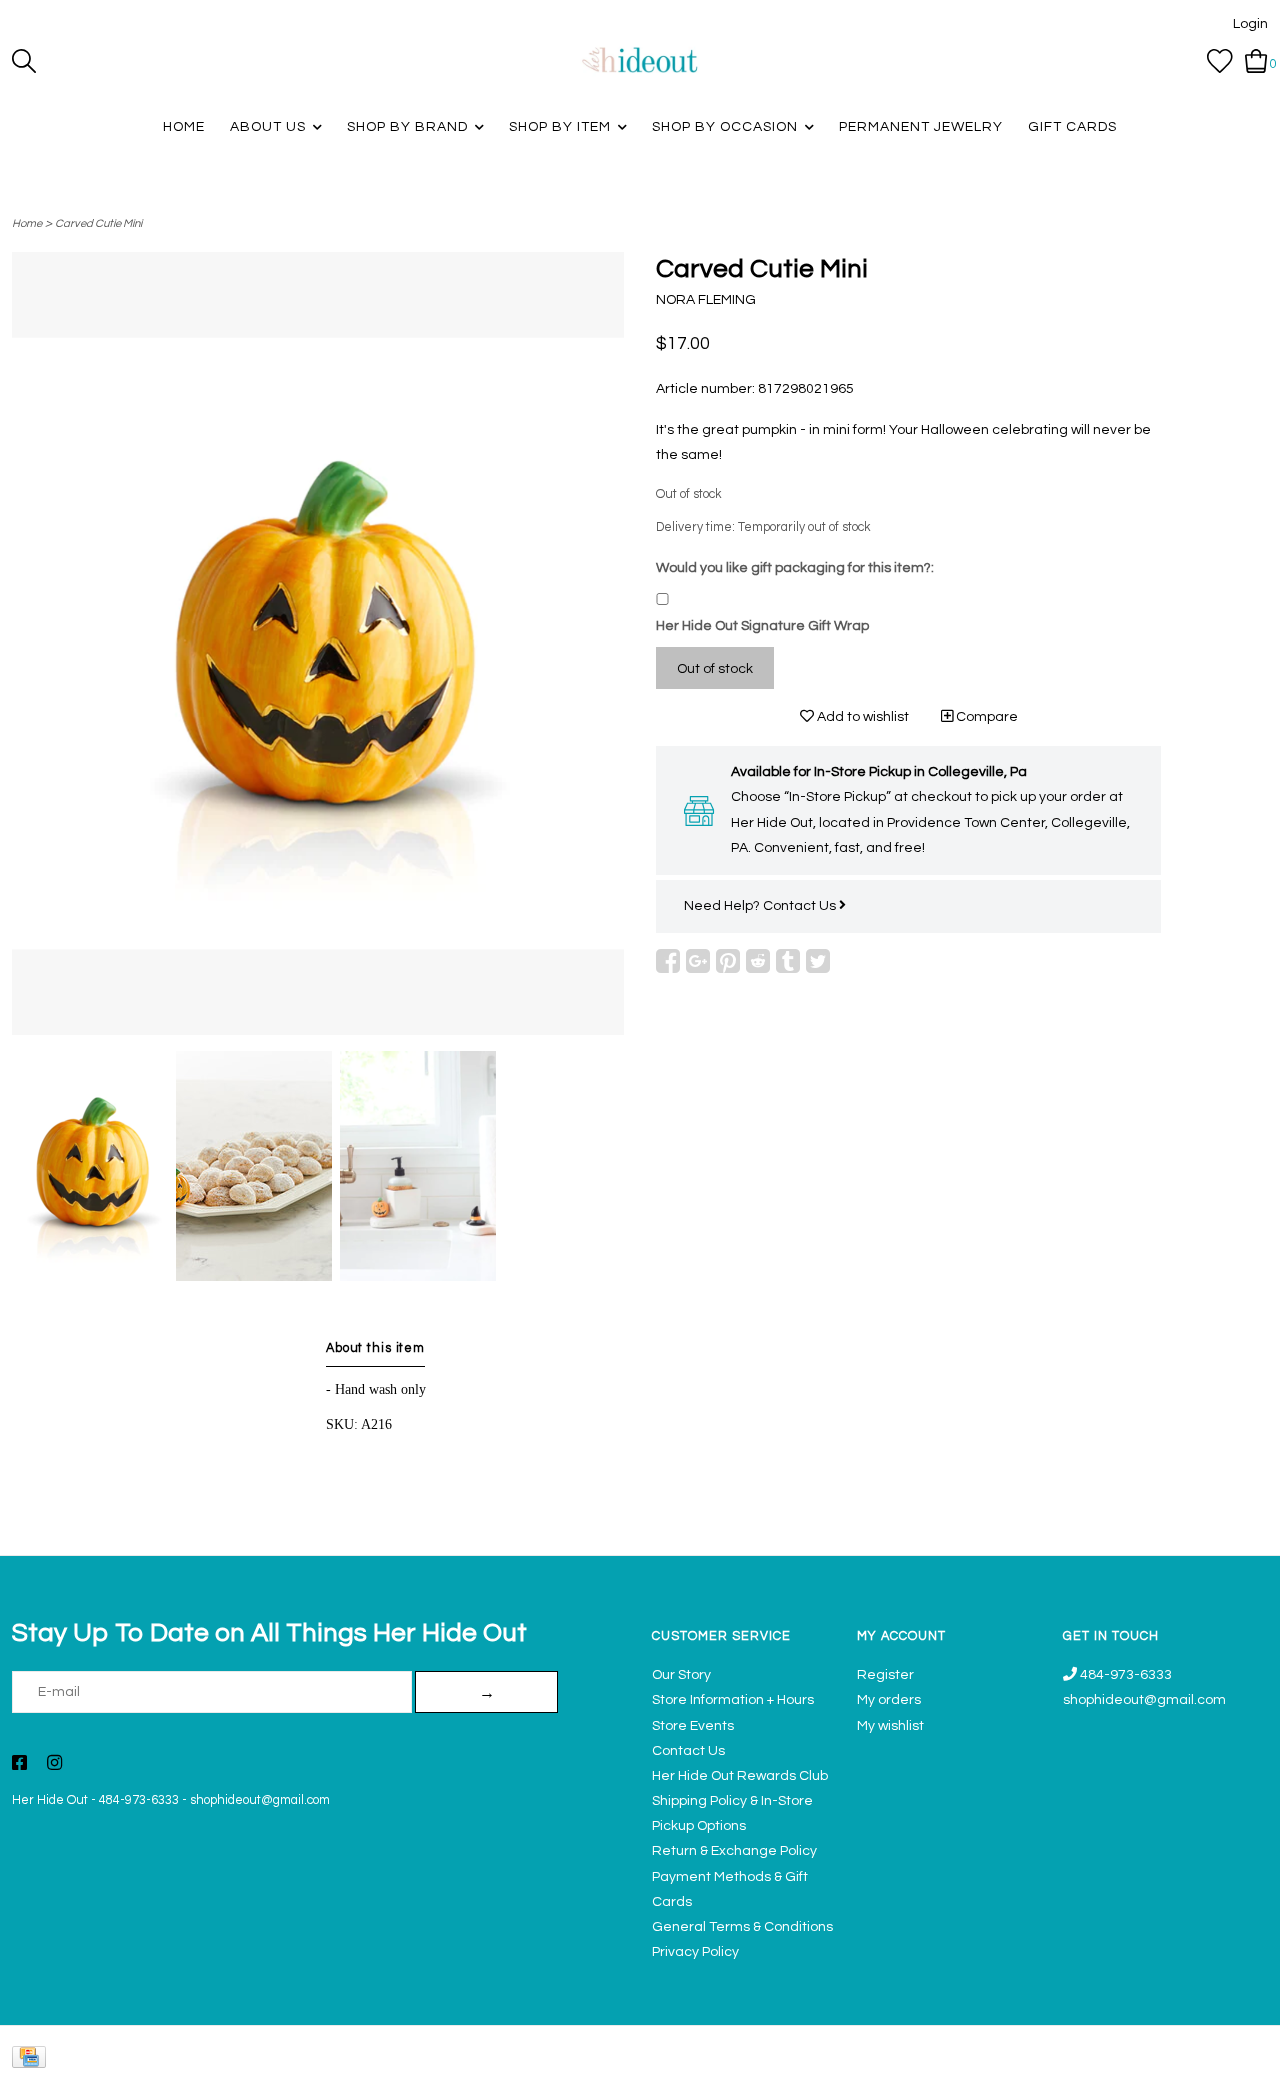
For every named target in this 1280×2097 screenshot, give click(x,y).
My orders (889, 1700)
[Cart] (1256, 61)
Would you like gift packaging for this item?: (795, 568)
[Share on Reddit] (758, 961)
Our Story (681, 1675)
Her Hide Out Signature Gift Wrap (762, 626)
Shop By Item (560, 127)
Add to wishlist (861, 717)
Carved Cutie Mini (98, 223)
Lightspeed (1247, 2072)
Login (1250, 24)
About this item (375, 1348)
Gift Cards (1072, 127)
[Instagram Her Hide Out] (54, 1765)
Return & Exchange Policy (734, 1851)
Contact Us (801, 906)
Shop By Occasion (725, 127)
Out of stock (715, 669)
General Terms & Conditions (742, 1927)
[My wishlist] (1220, 61)
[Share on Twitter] (818, 961)
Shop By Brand (407, 127)
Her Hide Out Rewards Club (740, 1776)
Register (885, 1675)
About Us (268, 127)
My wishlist (890, 1726)
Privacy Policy (695, 1952)
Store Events (693, 1726)
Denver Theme (1090, 2072)
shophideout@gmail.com (260, 1800)
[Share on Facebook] (668, 961)
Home (184, 127)
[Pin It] (728, 961)
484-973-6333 (139, 1800)
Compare (985, 717)
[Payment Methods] (32, 2061)
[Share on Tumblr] (788, 961)
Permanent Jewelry (921, 127)
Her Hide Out (50, 1800)
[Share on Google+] (698, 961)
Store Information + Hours (733, 1700)
